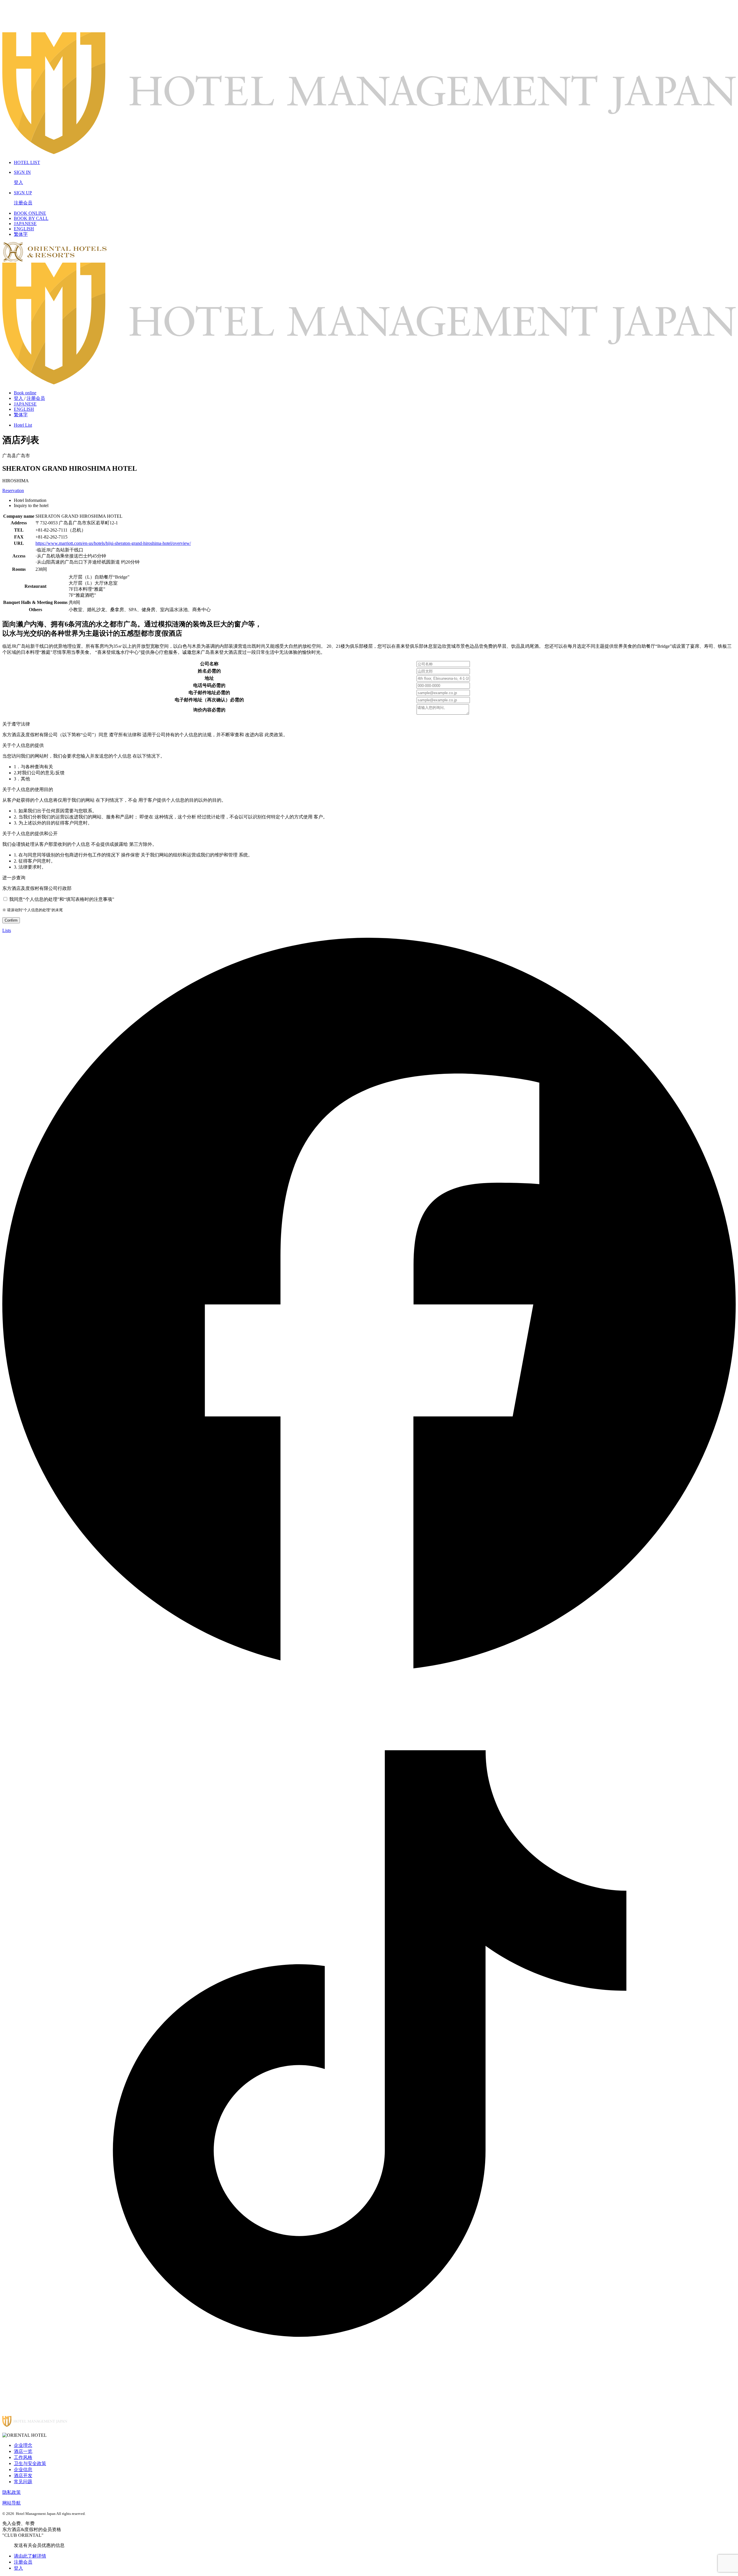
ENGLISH (24, 229)
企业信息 (23, 2469)
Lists (7, 930)
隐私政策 (12, 2492)
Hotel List (23, 425)
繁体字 (21, 234)
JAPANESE (25, 224)
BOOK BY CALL (31, 218)
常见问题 (23, 2482)
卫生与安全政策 (30, 2463)
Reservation (13, 490)
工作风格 (23, 2457)
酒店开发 (23, 2476)
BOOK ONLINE (30, 213)
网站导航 (12, 2503)
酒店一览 (23, 2451)
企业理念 (23, 2445)
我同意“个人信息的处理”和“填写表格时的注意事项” (62, 899)
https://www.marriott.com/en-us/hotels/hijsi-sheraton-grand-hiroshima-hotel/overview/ (113, 543)
